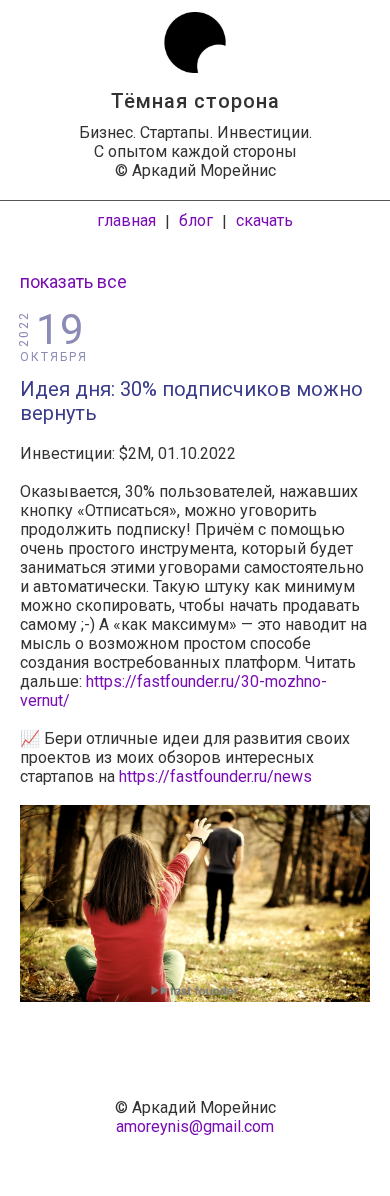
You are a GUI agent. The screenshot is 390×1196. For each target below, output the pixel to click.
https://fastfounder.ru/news (215, 776)
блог (196, 220)
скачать (264, 220)
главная (126, 220)
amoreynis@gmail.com (195, 1126)
